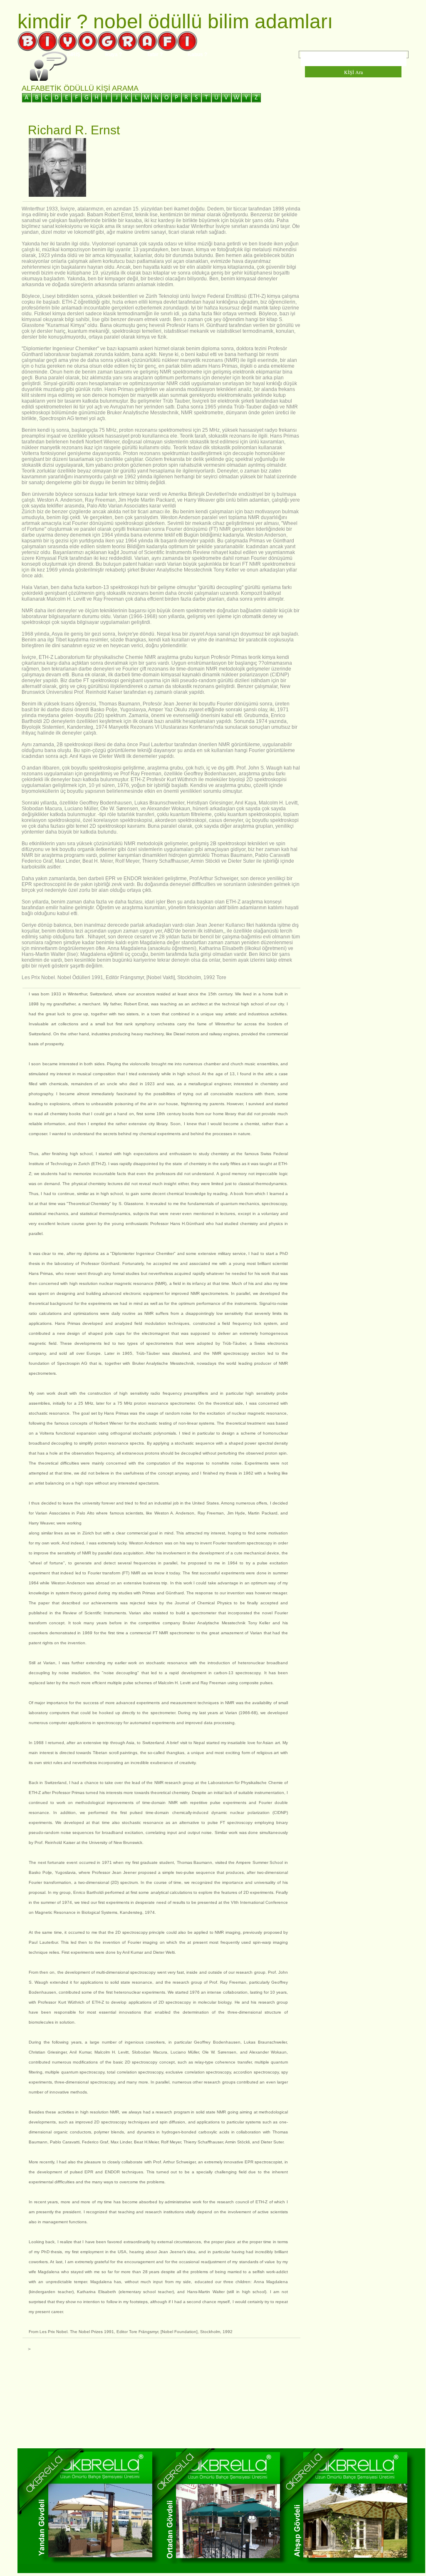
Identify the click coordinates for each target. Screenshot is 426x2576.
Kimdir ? (53, 21)
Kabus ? (197, 54)
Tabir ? (155, 54)
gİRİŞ (74, 54)
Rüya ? (114, 54)
